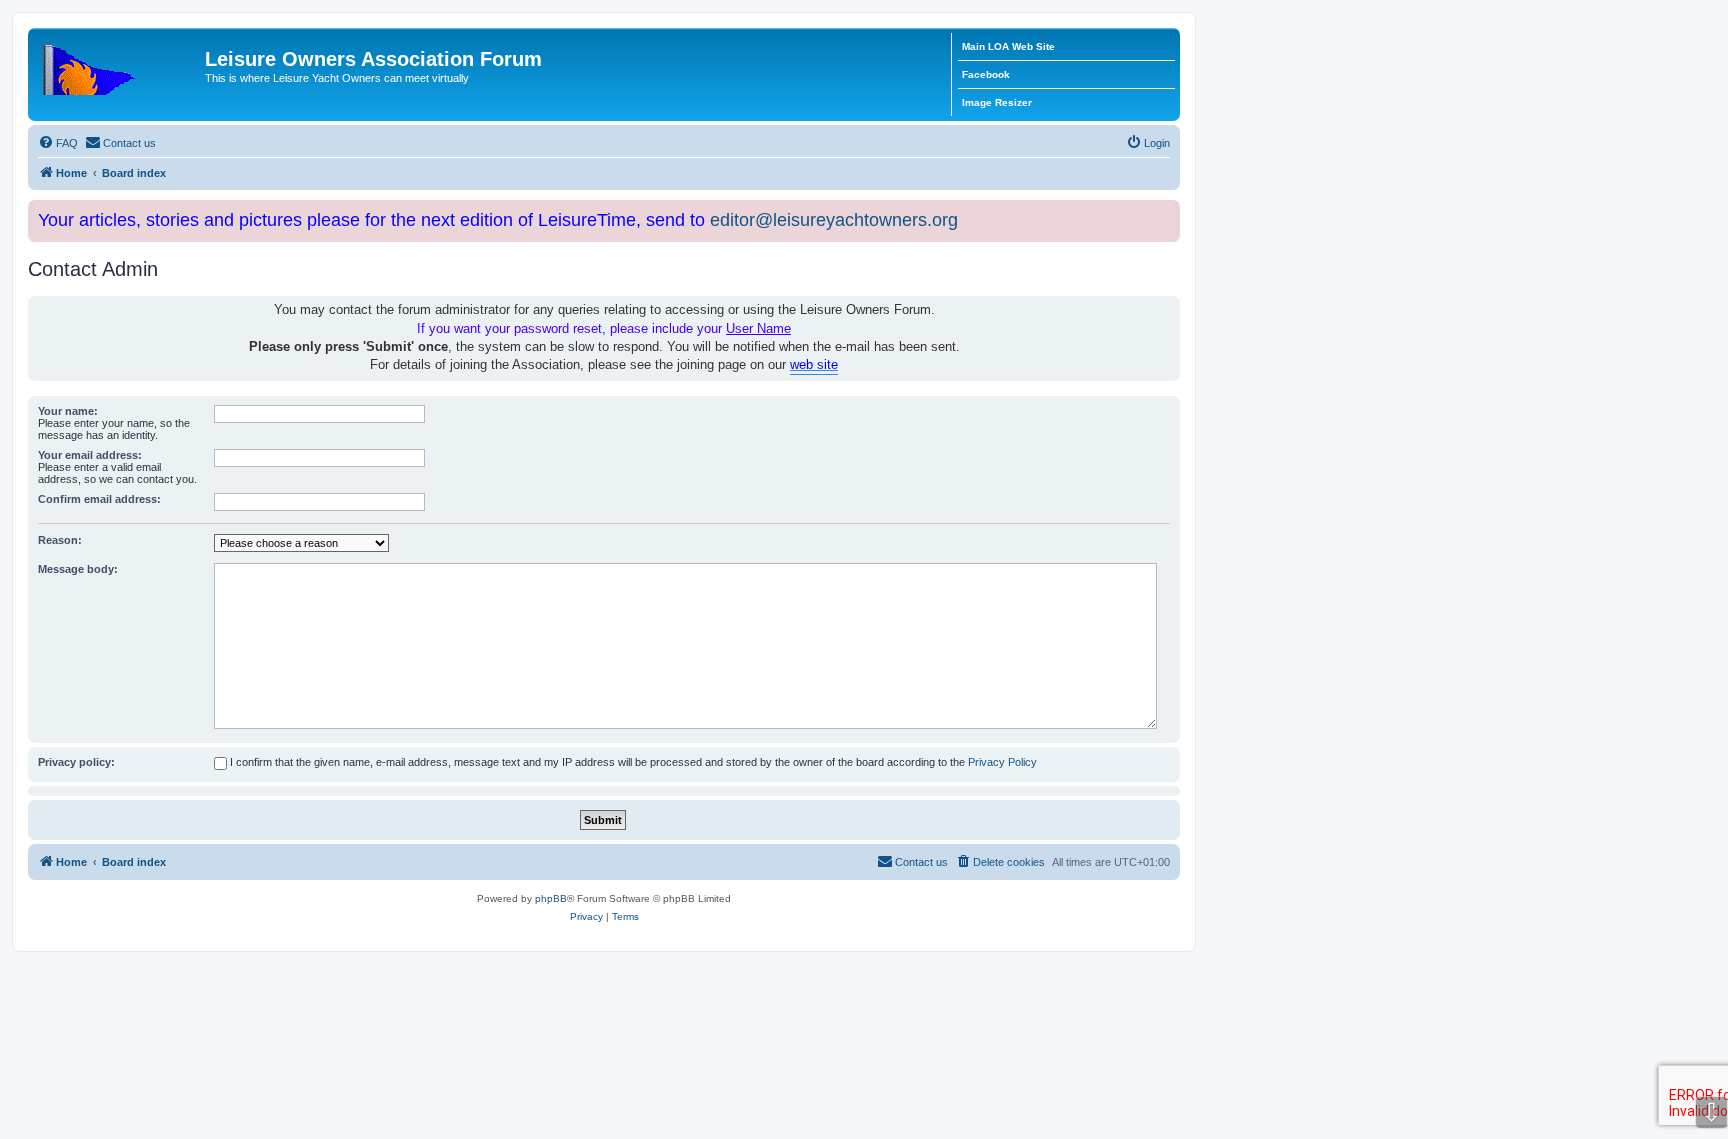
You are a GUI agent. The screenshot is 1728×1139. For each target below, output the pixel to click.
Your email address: (90, 455)
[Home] (119, 65)
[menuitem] (58, 143)
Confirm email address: (99, 499)
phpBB (551, 898)
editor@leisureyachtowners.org (834, 220)
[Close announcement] (1167, 211)
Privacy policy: (76, 762)
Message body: (78, 569)
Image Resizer (997, 102)
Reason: (60, 540)
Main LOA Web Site (1008, 46)
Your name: (68, 411)
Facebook (986, 74)
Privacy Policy (1002, 762)
